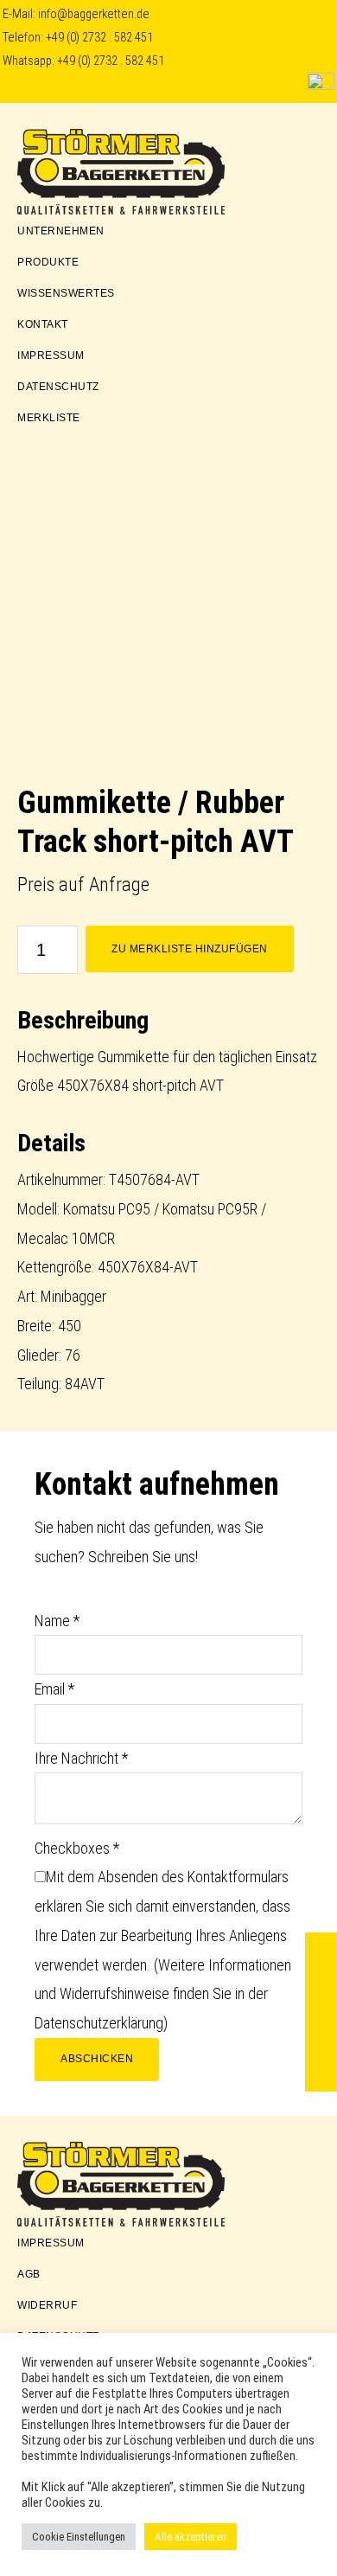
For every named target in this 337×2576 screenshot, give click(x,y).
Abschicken (97, 2059)
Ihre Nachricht (81, 1758)
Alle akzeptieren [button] (191, 2537)
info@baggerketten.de (94, 14)
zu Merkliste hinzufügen (190, 949)
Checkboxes (77, 1848)
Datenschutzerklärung (99, 2023)
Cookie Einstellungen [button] (79, 2537)
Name (57, 1621)
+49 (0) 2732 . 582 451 (99, 38)
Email (54, 1689)
